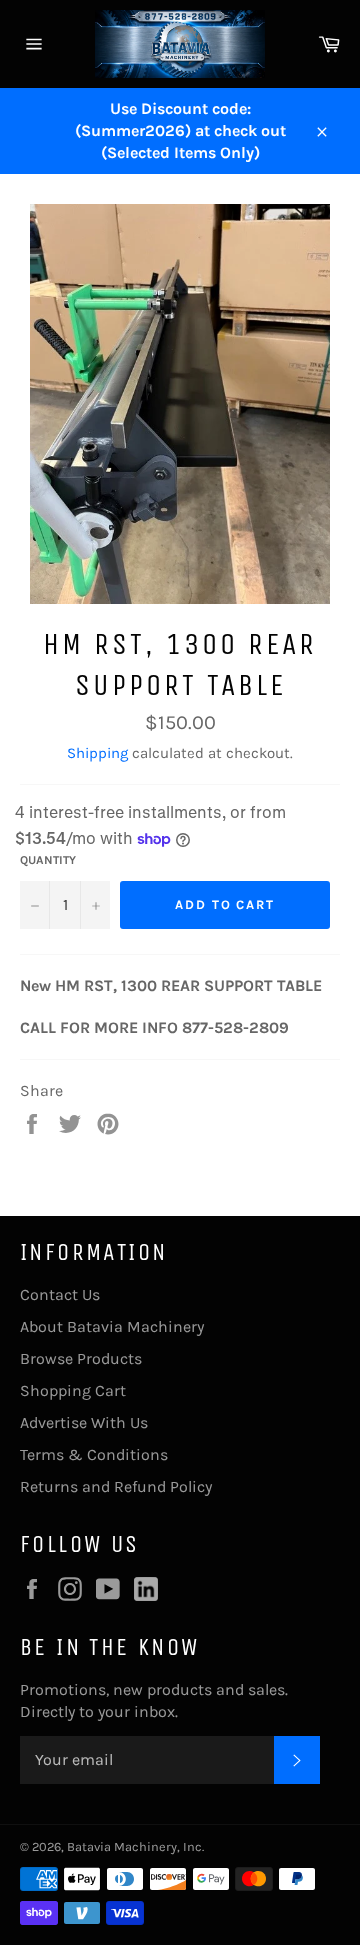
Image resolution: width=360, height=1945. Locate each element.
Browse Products (81, 1358)
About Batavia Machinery (112, 1326)
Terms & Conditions (94, 1454)
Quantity (48, 860)
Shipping (97, 753)
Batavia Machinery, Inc (134, 1846)
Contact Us (60, 1294)
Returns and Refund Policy (116, 1486)
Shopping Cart (73, 1390)
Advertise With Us (84, 1422)
